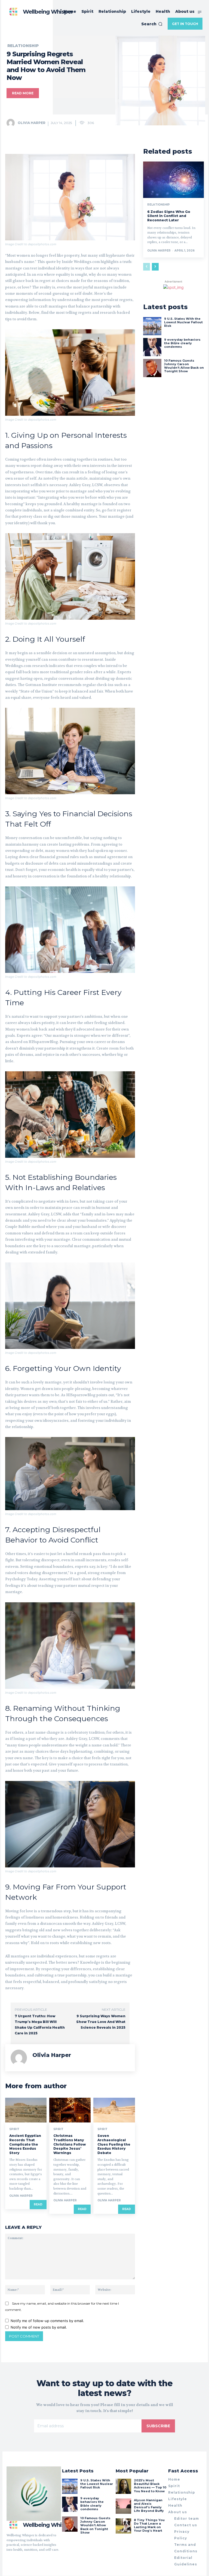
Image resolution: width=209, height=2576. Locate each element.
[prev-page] (147, 267)
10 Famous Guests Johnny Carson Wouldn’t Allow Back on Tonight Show (184, 366)
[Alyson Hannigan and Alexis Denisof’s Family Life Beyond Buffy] (123, 2506)
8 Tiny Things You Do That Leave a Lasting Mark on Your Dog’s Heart (149, 2525)
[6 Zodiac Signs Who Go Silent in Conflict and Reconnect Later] (173, 180)
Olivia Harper (32, 123)
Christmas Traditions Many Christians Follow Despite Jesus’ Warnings (70, 2144)
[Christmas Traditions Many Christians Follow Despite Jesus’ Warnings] (70, 2110)
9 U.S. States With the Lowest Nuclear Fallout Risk (183, 322)
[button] (152, 24)
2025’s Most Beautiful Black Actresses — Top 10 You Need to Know (150, 2486)
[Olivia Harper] (12, 123)
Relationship (23, 46)
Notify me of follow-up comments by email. (47, 2321)
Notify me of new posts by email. (39, 2327)
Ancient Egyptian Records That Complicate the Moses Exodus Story (25, 2144)
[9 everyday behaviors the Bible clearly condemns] (152, 347)
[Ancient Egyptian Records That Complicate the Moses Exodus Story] (26, 2110)
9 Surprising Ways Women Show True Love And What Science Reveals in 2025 (101, 2022)
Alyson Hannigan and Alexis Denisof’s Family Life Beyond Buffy (149, 2506)
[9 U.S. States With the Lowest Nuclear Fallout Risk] (152, 326)
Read (38, 2204)
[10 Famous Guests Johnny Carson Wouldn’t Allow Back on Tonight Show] (152, 368)
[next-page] (155, 267)
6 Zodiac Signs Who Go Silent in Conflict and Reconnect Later (169, 216)
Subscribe (158, 2426)
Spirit (14, 2129)
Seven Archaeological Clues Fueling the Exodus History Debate (114, 2144)
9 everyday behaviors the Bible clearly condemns (182, 343)
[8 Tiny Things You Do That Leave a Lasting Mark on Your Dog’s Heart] (123, 2526)
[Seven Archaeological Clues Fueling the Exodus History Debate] (114, 2110)
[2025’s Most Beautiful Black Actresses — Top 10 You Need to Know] (123, 2486)
